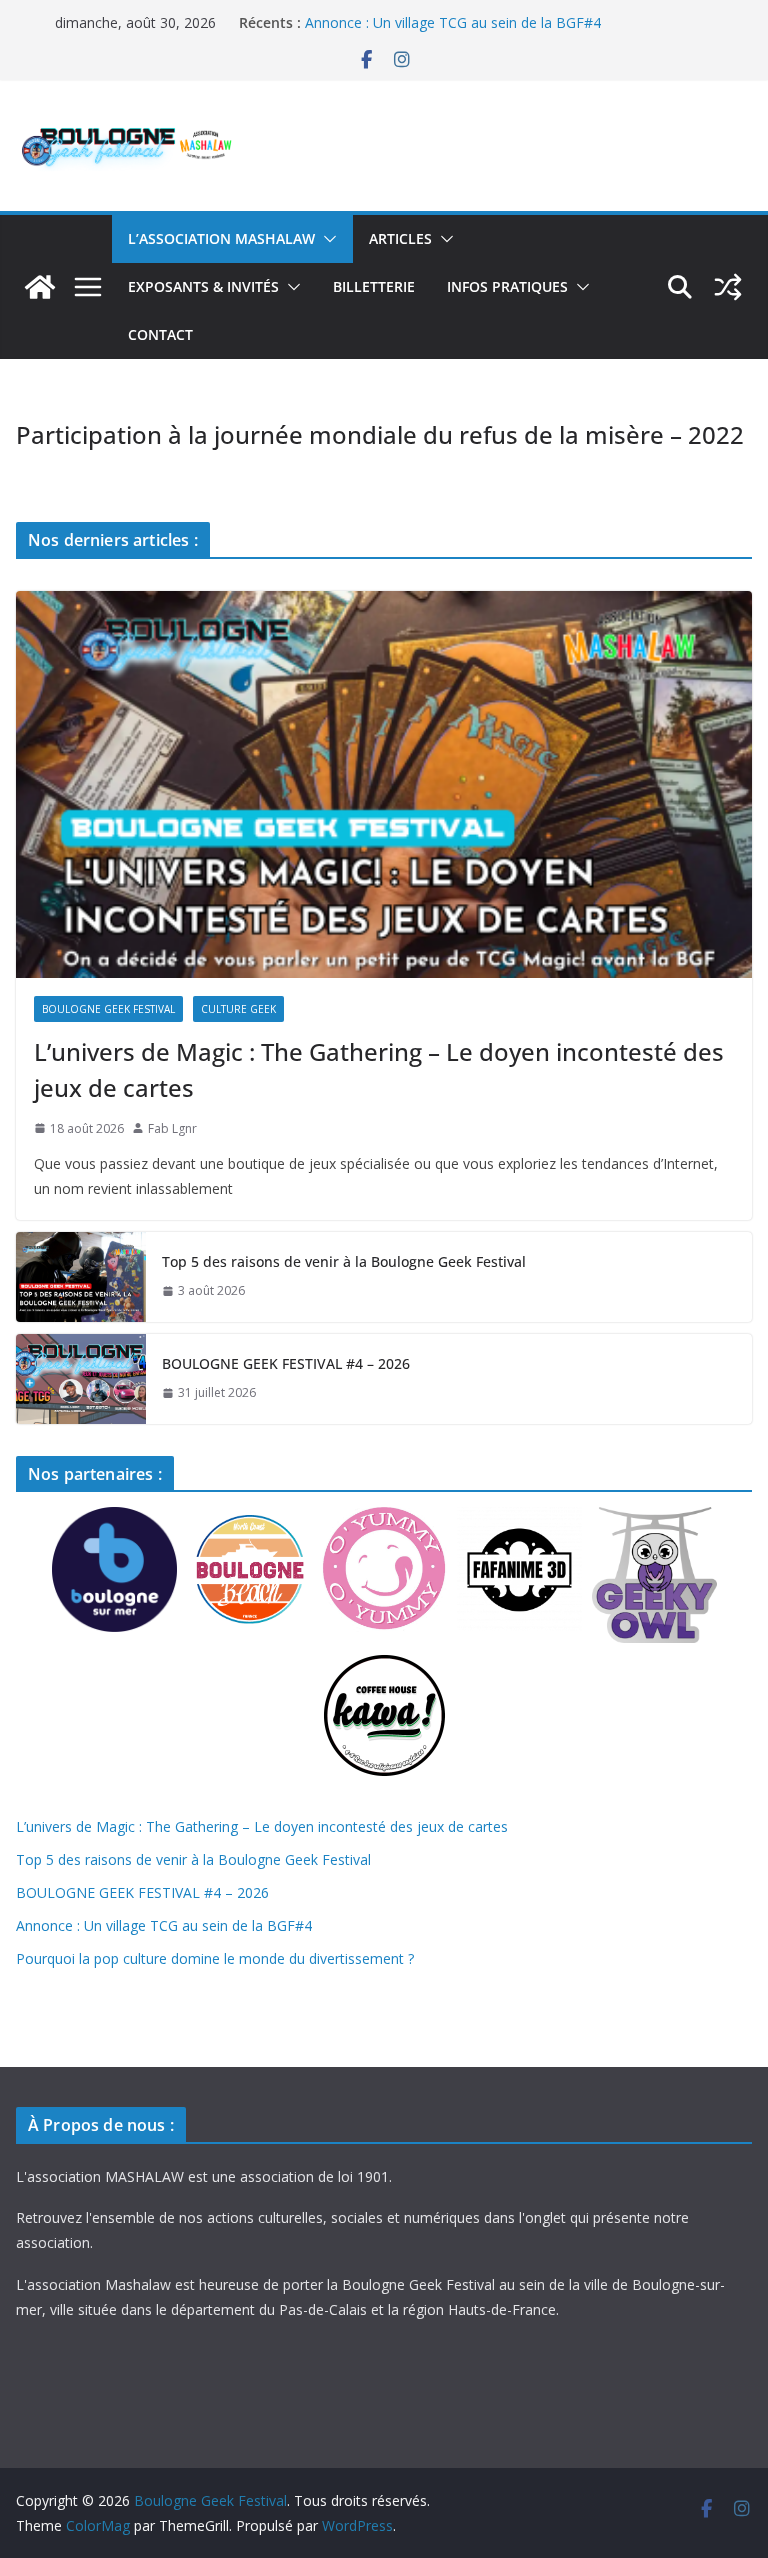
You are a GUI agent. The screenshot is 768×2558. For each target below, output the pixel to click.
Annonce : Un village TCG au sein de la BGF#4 (453, 22)
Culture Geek (238, 1009)
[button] (326, 239)
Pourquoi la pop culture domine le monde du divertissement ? (215, 1958)
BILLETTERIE (374, 286)
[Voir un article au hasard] (728, 287)
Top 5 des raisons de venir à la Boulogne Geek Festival (344, 1261)
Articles (400, 238)
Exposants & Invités (203, 286)
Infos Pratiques (507, 286)
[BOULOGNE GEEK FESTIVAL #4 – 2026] (81, 1379)
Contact (160, 334)
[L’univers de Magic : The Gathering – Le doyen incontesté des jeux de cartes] (384, 784)
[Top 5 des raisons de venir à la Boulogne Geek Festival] (81, 1277)
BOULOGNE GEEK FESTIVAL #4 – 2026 (286, 1363)
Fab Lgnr (172, 1128)
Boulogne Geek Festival (108, 1009)
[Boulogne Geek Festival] (40, 287)
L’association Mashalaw (221, 238)
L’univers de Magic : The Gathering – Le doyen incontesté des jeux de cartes (379, 1069)
